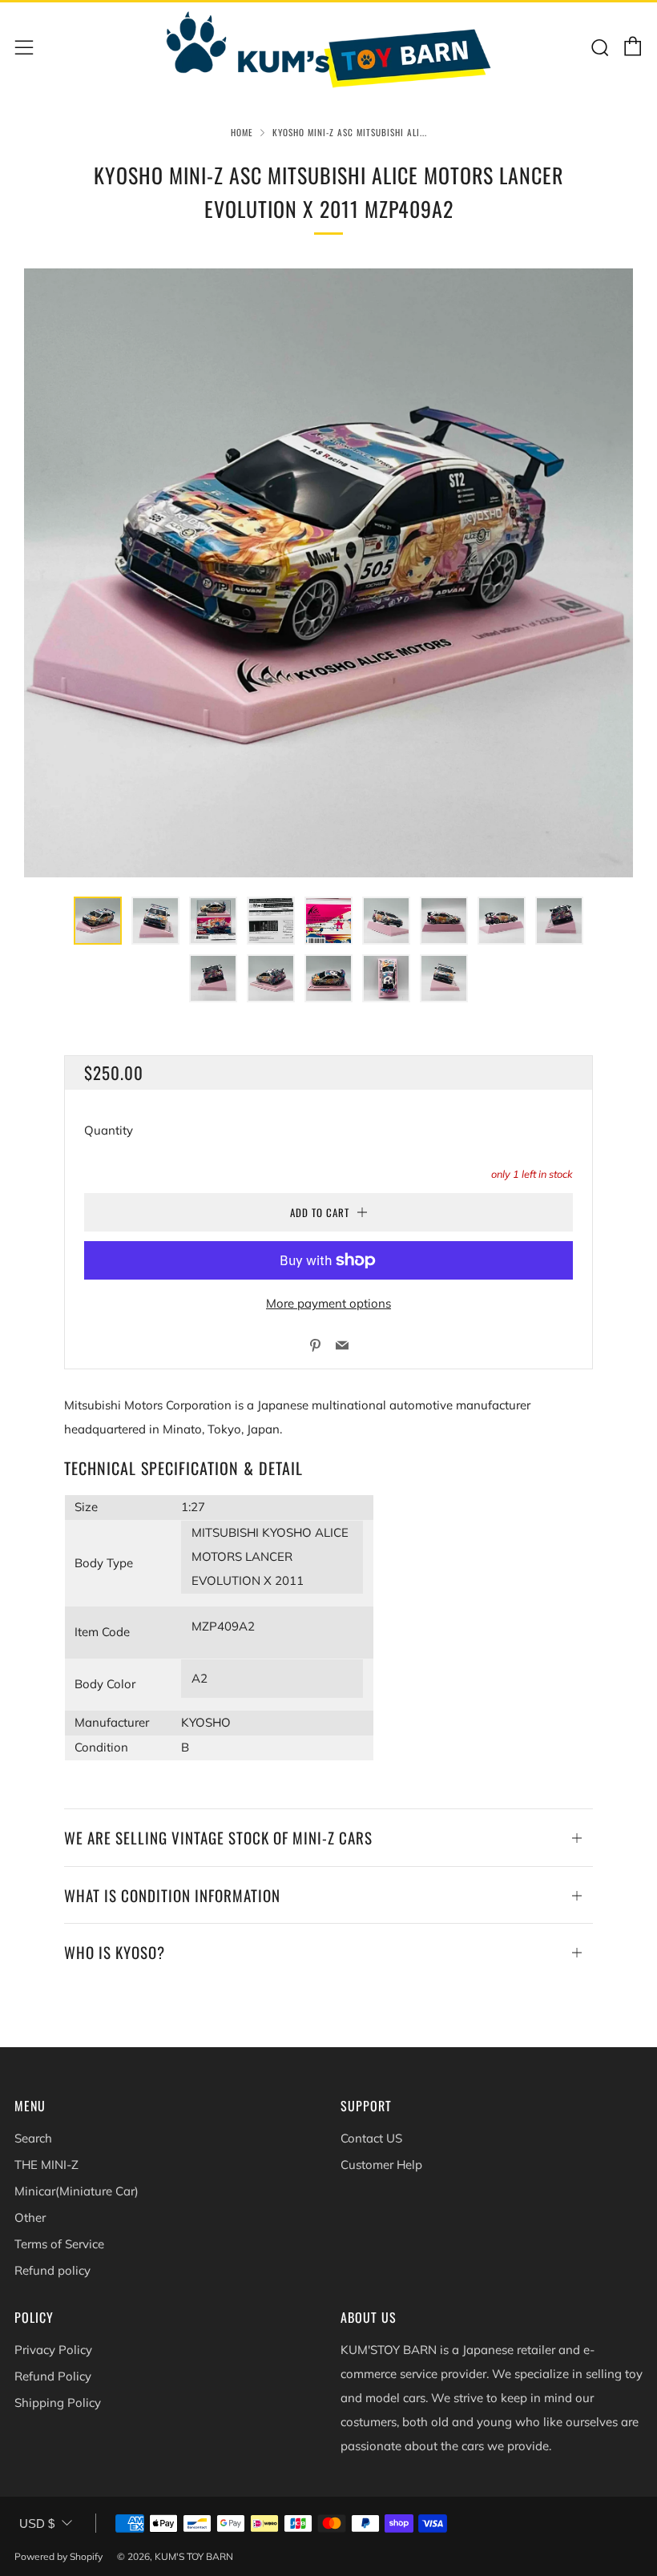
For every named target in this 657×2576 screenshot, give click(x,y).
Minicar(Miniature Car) (77, 2191)
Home (242, 132)
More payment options (328, 1303)
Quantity (109, 1130)
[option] (328, 573)
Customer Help (381, 2165)
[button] (98, 921)
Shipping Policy (58, 2403)
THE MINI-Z (46, 2165)
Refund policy (52, 2270)
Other (30, 2217)
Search (33, 2138)
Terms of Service (59, 2244)
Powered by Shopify (58, 2556)
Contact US (371, 2138)
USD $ (37, 2524)
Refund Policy (53, 2376)
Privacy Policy (53, 2350)
